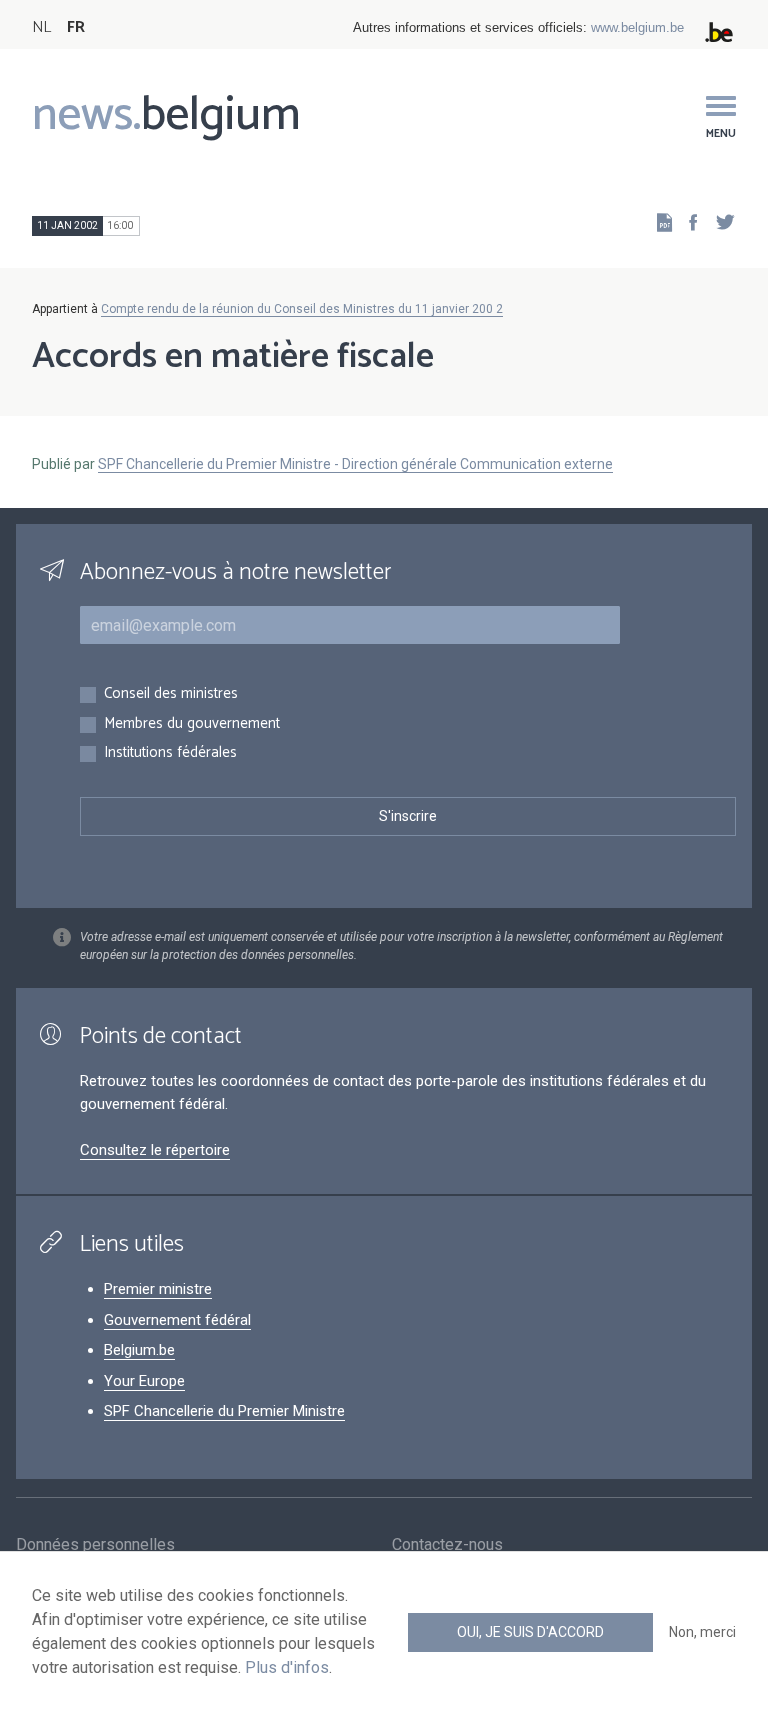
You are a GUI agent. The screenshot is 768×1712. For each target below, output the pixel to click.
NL (41, 27)
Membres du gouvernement (192, 724)
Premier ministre (158, 1289)
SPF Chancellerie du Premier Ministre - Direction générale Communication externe (355, 464)
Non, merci (702, 1632)
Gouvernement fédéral (177, 1320)
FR (76, 27)
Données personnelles (95, 1544)
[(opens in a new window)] (687, 221)
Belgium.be (139, 1350)
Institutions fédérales (170, 753)
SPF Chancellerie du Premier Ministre (224, 1411)
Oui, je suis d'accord (530, 1632)
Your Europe (144, 1381)
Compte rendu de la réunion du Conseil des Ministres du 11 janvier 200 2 (302, 309)
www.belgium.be (637, 27)
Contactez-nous (447, 1544)
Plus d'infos (287, 1667)
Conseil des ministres (171, 694)
